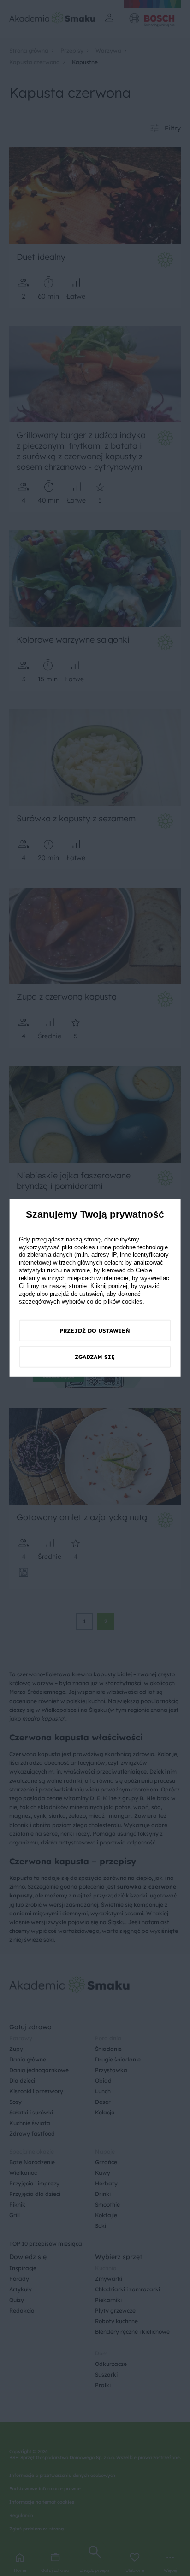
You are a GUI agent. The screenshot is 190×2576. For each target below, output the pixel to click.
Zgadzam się (95, 1357)
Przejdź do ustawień (95, 1331)
